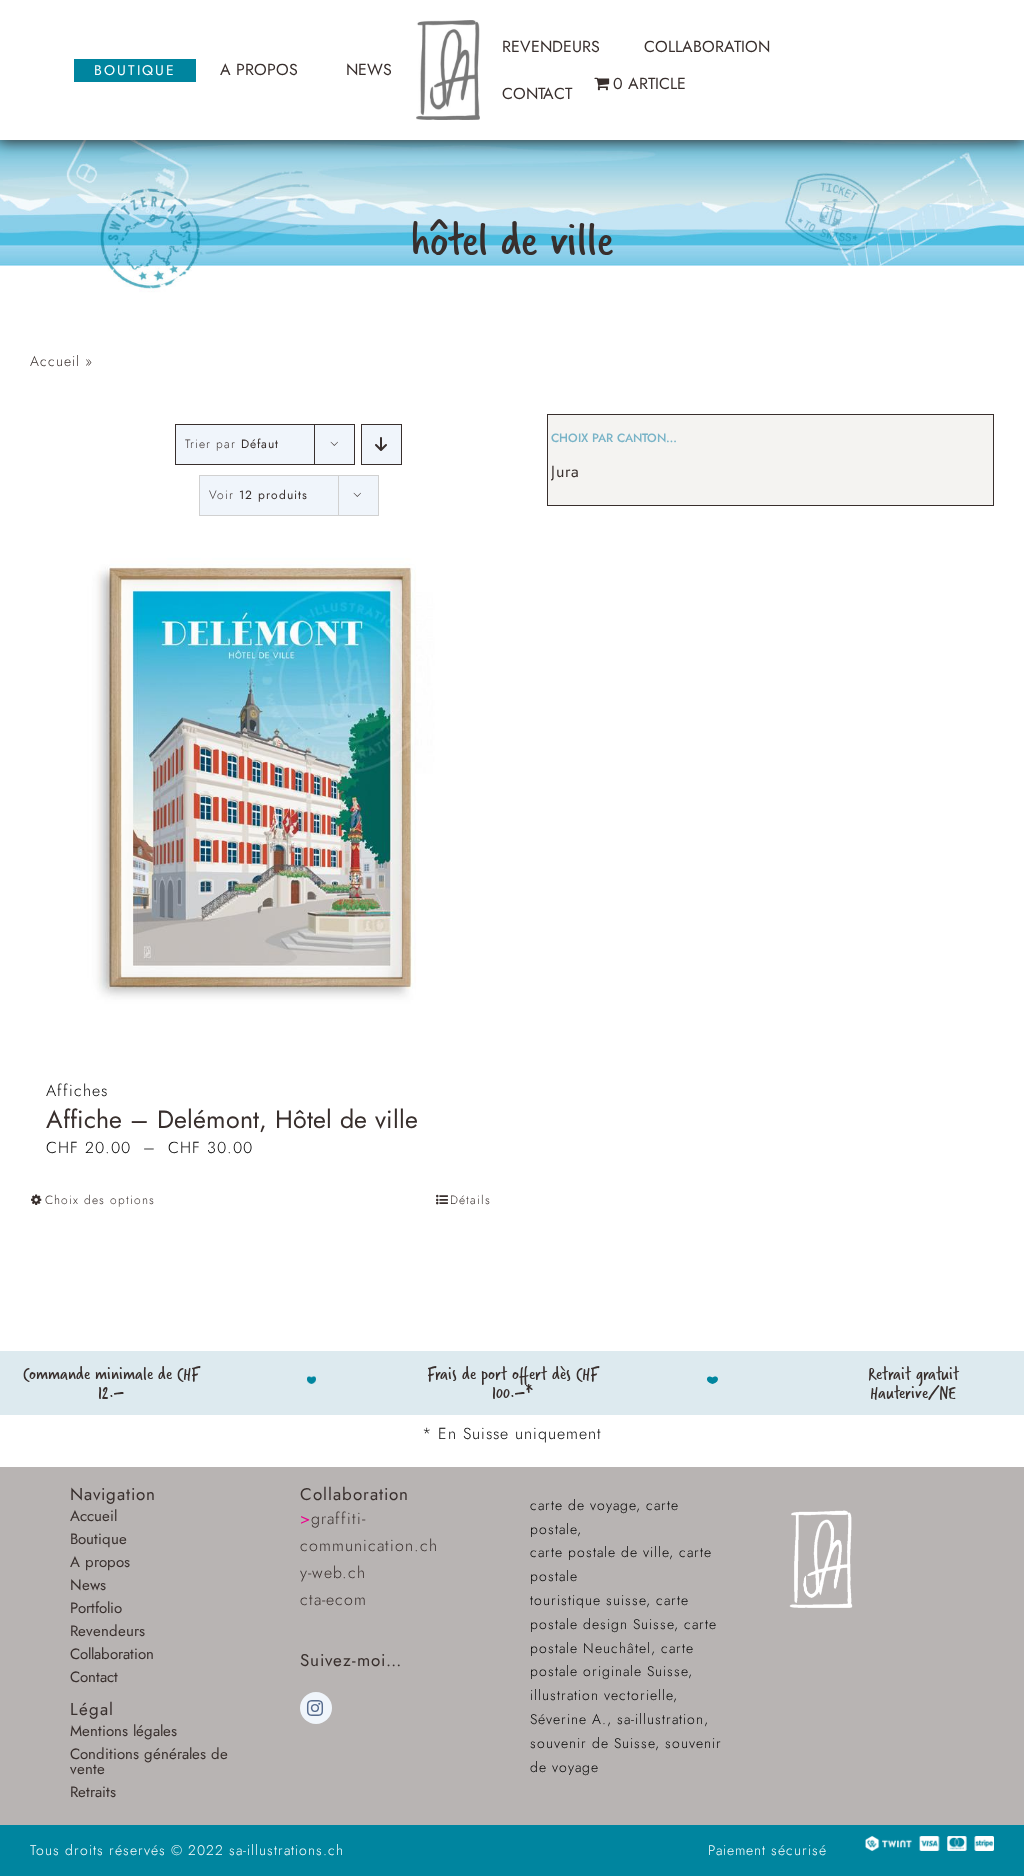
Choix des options (100, 1200)
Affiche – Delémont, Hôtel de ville (232, 1119)
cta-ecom (333, 1599)
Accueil (55, 361)
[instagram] (316, 1708)
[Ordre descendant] (381, 444)
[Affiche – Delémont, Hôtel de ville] (261, 777)
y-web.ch (333, 1572)
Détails (470, 1200)
